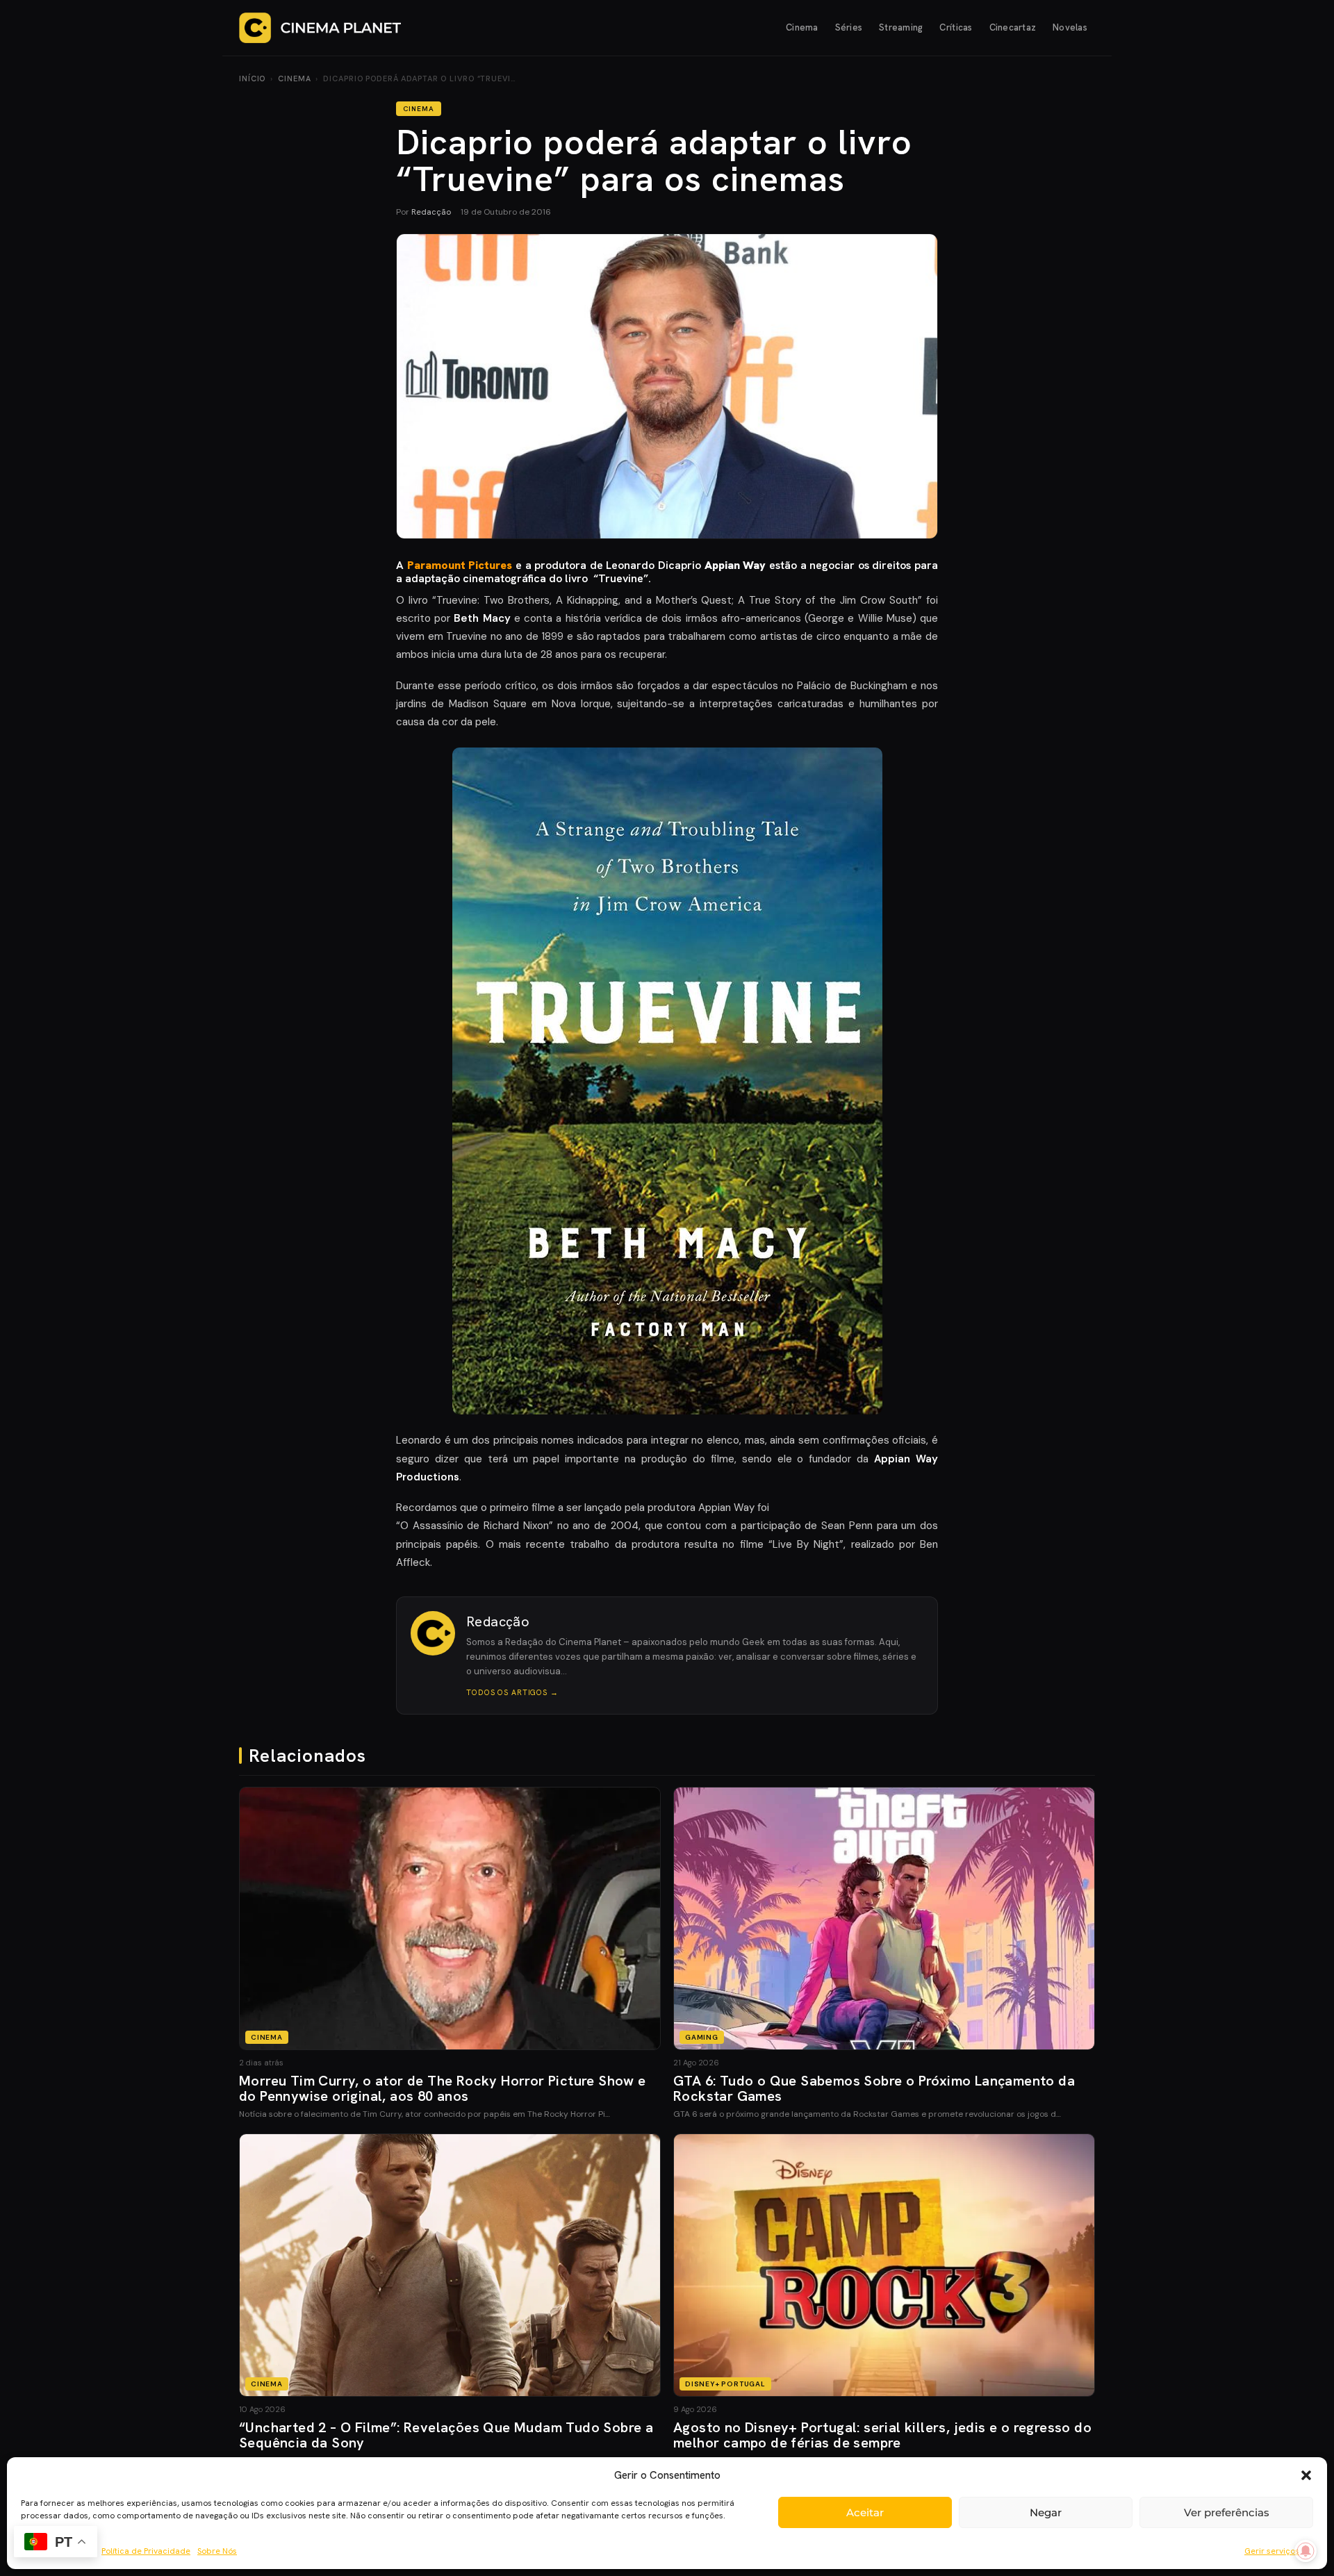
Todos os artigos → (512, 1692)
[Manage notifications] (1306, 2551)
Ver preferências (1227, 2512)
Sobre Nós (217, 2551)
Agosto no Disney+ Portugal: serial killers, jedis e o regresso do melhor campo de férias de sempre (882, 2435)
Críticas (956, 27)
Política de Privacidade (146, 2551)
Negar (1046, 2512)
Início (252, 79)
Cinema (802, 27)
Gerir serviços (1272, 2551)
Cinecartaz (1013, 27)
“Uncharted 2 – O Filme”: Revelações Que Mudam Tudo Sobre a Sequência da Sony (446, 2435)
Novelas (1070, 27)
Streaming (901, 27)
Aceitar (865, 2512)
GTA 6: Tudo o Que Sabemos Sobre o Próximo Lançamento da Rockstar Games (874, 2088)
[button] (1306, 2475)
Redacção (431, 212)
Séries (849, 27)
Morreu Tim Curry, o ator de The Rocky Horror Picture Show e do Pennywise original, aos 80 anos (443, 2088)
